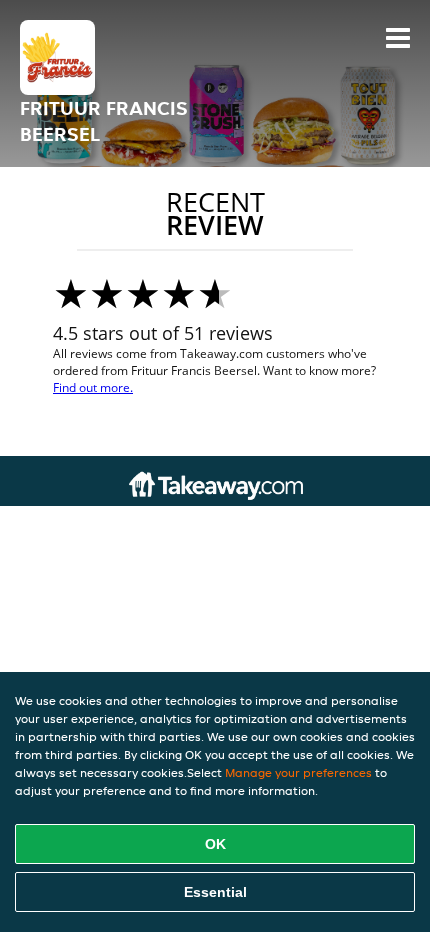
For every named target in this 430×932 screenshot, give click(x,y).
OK (215, 844)
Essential (215, 892)
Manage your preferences (298, 772)
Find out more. (93, 387)
